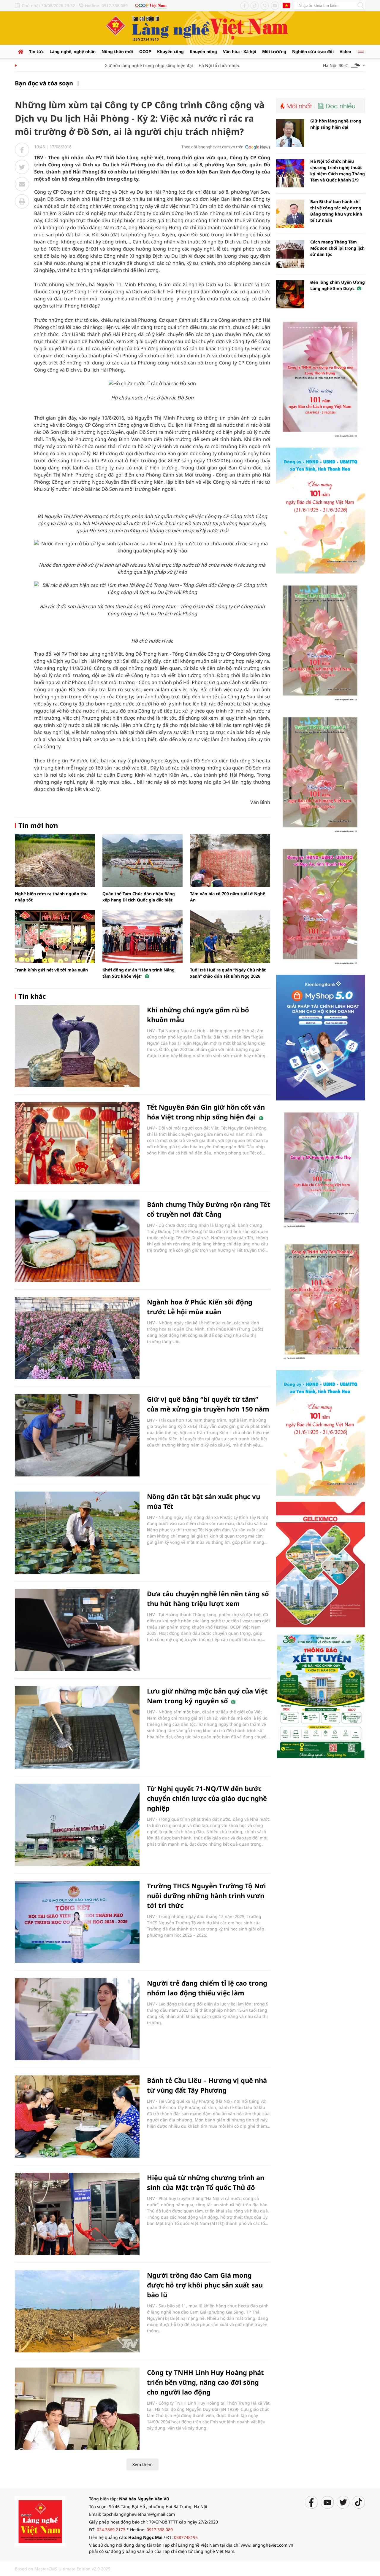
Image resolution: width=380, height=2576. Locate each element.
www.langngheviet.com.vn (267, 2545)
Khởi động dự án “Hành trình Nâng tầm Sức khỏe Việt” (138, 973)
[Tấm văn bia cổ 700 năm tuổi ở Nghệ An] (230, 861)
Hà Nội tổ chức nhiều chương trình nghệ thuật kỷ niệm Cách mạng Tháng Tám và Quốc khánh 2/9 (338, 171)
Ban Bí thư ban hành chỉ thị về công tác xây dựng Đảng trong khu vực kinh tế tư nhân (336, 211)
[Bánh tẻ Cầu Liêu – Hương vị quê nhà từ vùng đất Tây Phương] (77, 2117)
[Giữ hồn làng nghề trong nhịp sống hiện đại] (290, 133)
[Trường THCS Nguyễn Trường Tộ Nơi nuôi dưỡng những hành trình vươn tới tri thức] (77, 1922)
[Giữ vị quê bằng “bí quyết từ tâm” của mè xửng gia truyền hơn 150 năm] (77, 1435)
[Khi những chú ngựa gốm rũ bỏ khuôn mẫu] (77, 1046)
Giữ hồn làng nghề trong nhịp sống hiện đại (122, 65)
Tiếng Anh (286, 5)
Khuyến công (170, 51)
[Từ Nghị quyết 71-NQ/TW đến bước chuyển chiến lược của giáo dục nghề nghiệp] (77, 1825)
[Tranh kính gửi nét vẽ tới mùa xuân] (55, 937)
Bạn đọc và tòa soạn (44, 83)
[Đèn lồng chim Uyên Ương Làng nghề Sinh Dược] (290, 294)
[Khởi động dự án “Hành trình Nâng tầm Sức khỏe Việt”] (142, 937)
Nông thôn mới (117, 51)
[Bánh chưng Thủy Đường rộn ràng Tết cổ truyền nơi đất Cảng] (77, 1241)
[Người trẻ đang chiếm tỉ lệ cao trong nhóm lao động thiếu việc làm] (77, 2019)
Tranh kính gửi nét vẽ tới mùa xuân (51, 970)
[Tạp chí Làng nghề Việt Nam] (40, 2520)
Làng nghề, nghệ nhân (73, 51)
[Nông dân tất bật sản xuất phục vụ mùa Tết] (77, 1533)
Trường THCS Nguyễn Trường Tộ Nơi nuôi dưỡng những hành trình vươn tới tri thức (206, 1895)
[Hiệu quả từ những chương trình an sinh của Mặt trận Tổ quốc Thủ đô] (77, 2214)
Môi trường (274, 51)
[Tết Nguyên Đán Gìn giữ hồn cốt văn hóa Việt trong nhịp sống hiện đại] (77, 1143)
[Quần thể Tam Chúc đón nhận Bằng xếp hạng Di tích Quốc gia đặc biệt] (142, 861)
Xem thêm (142, 2464)
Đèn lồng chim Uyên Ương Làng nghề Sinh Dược (338, 285)
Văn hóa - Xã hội (240, 51)
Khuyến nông (203, 51)
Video (345, 51)
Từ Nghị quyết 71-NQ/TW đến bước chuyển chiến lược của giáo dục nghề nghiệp (207, 1798)
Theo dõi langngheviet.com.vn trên (212, 147)
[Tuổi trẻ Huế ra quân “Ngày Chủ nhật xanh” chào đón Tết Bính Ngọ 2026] (230, 937)
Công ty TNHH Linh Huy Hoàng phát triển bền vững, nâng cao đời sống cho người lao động (205, 2382)
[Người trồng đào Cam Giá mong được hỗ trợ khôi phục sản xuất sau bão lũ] (77, 2311)
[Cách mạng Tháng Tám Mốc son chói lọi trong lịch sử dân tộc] (290, 254)
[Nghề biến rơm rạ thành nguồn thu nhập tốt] (55, 861)
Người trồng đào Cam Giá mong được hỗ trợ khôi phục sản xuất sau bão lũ (205, 2285)
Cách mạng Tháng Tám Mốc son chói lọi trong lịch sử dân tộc (337, 248)
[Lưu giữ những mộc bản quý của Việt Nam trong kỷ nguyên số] (77, 1727)
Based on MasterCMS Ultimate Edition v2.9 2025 (63, 2569)
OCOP (145, 51)
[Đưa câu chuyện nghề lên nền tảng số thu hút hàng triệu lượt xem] (77, 1630)
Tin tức (36, 51)
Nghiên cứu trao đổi (313, 51)
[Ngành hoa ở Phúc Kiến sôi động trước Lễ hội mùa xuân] (77, 1338)
